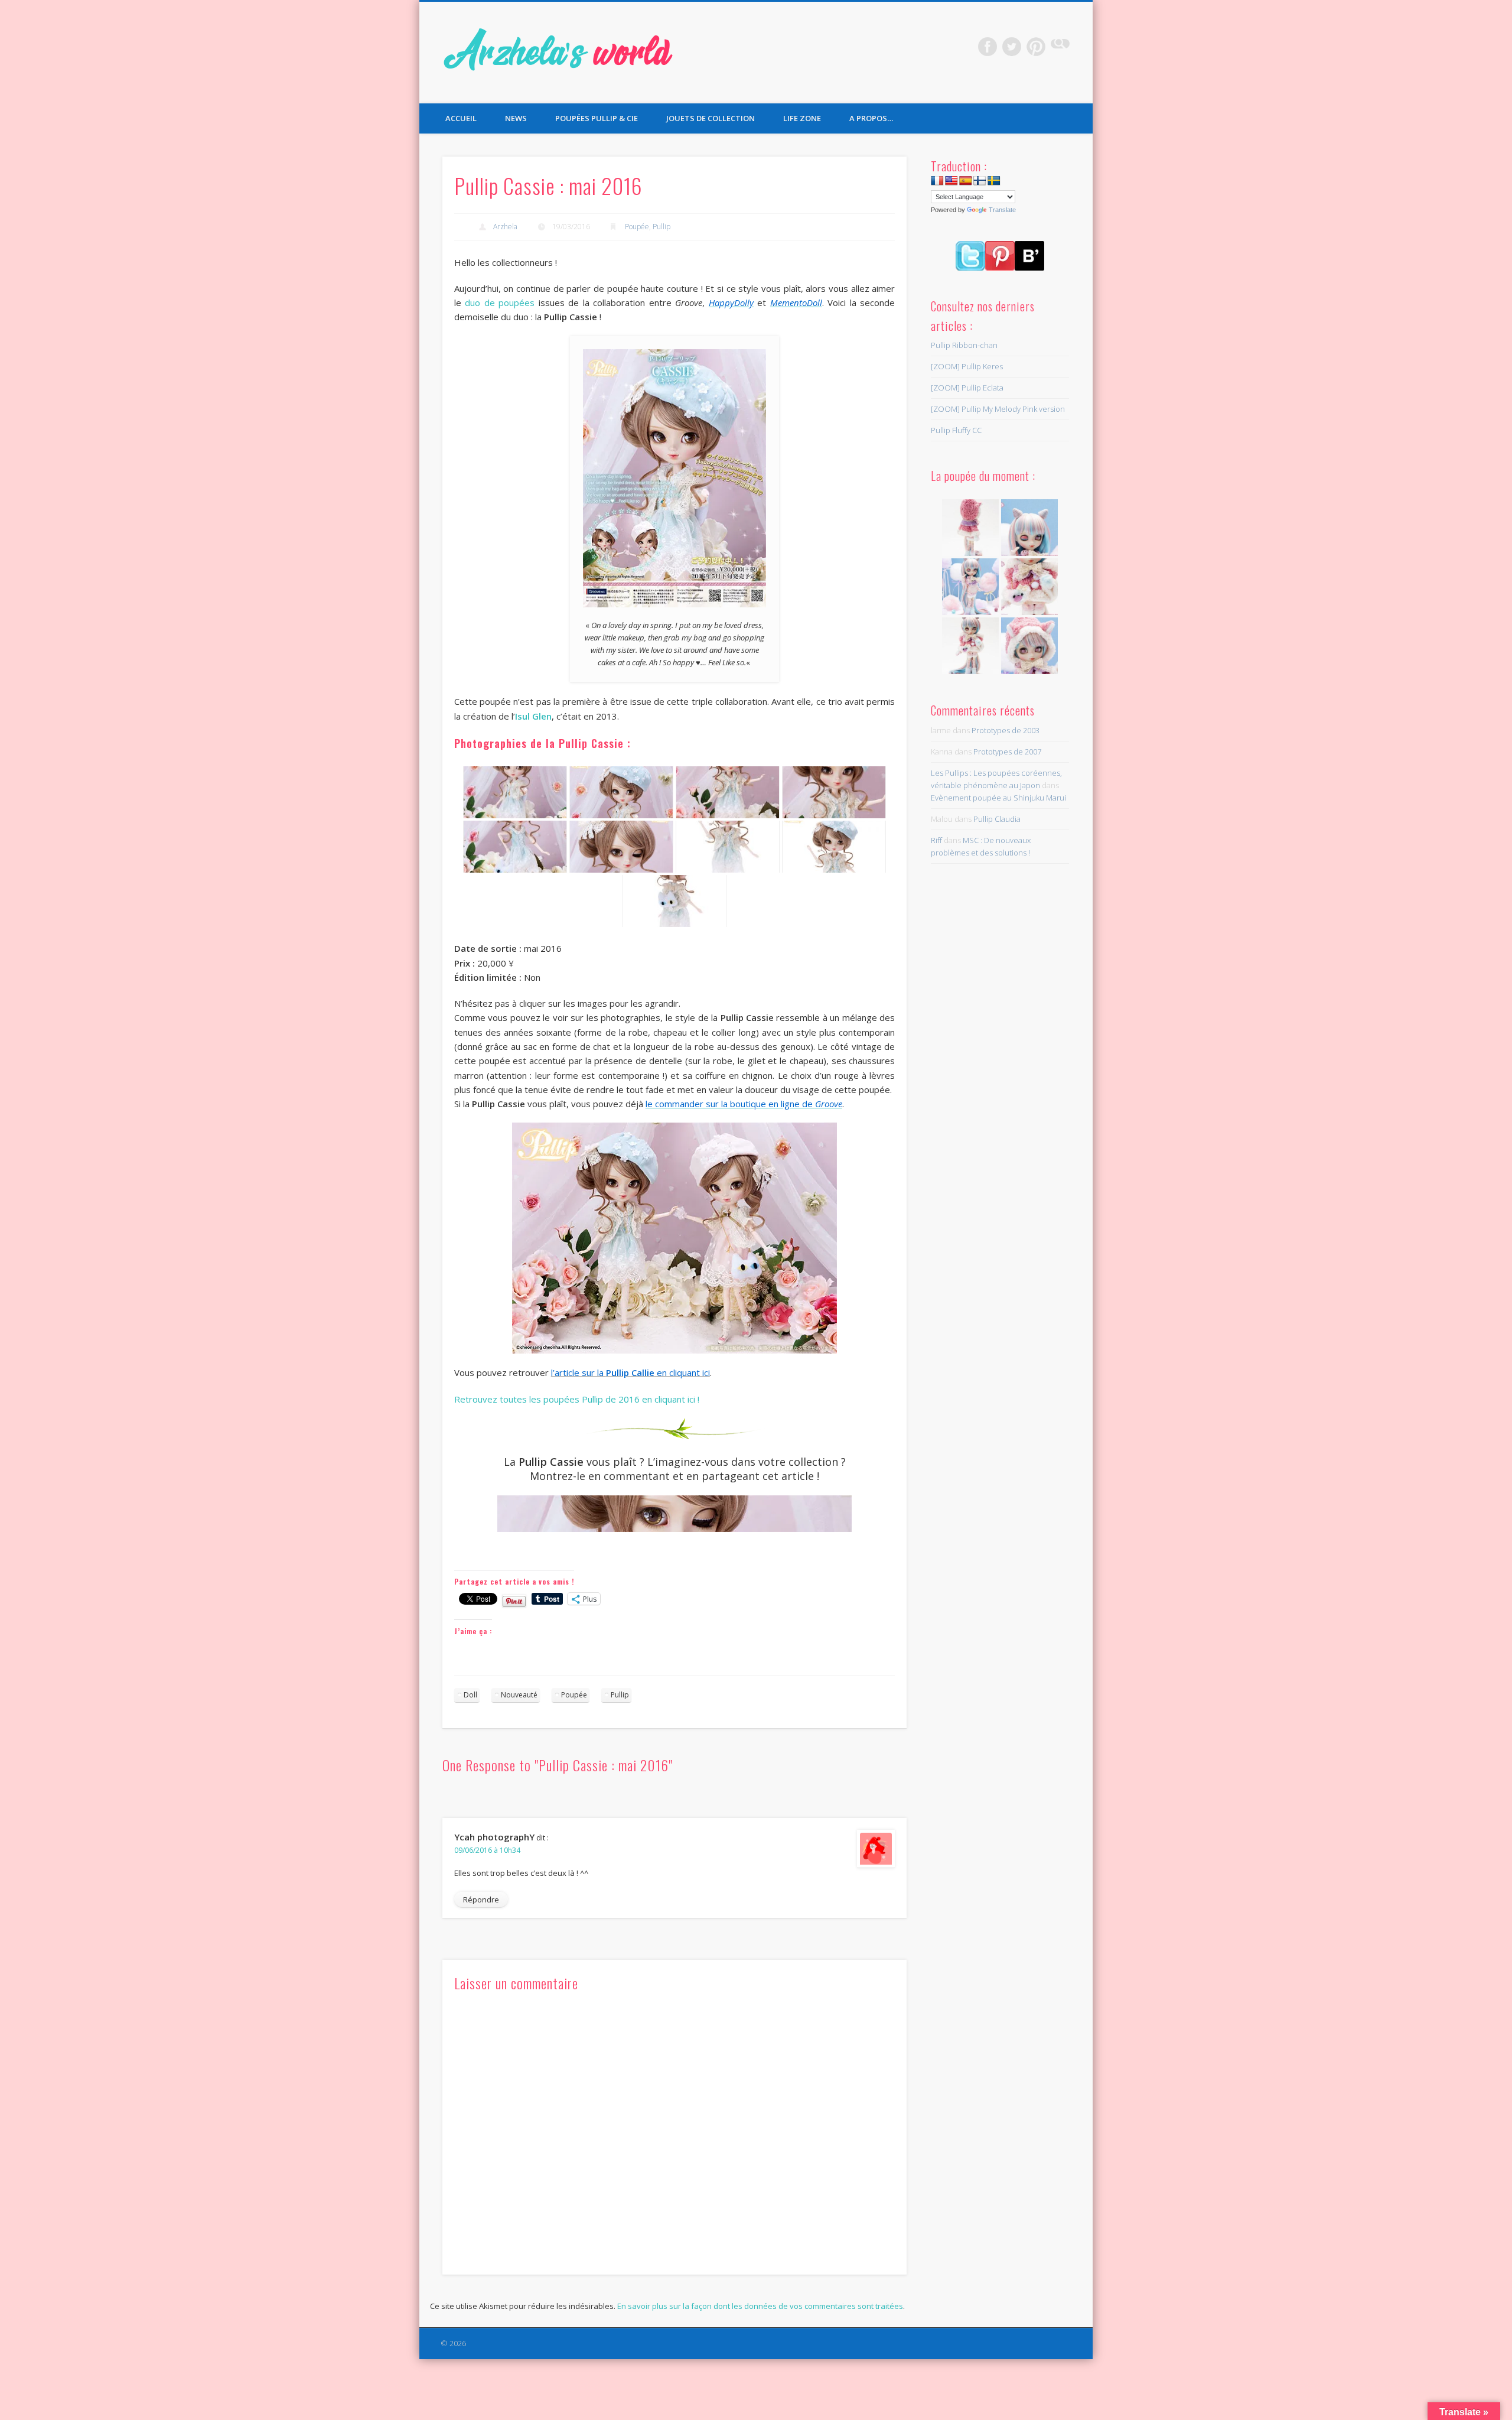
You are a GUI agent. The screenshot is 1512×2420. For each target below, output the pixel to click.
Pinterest (1036, 47)
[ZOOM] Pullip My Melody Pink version (998, 409)
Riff (936, 840)
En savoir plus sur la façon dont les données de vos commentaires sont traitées (760, 2306)
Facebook (988, 47)
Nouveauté (519, 1695)
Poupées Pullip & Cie (597, 118)
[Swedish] (994, 181)
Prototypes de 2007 (1007, 752)
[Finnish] (980, 181)
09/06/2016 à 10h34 (487, 1850)
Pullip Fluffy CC (956, 430)
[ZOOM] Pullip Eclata (967, 388)
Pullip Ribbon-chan (964, 345)
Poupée (637, 227)
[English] (951, 181)
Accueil (461, 118)
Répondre (481, 1899)
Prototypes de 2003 (1006, 730)
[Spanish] (966, 181)
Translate (1002, 210)
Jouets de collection (711, 118)
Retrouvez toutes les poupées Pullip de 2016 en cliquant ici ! (577, 1399)
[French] (937, 181)
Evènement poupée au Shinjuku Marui (998, 798)
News (516, 118)
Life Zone (802, 118)
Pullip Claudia (997, 819)
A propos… (871, 118)
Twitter (1012, 47)
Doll (470, 1695)
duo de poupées (500, 302)
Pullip (661, 227)
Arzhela (505, 227)
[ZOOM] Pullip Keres (967, 366)
